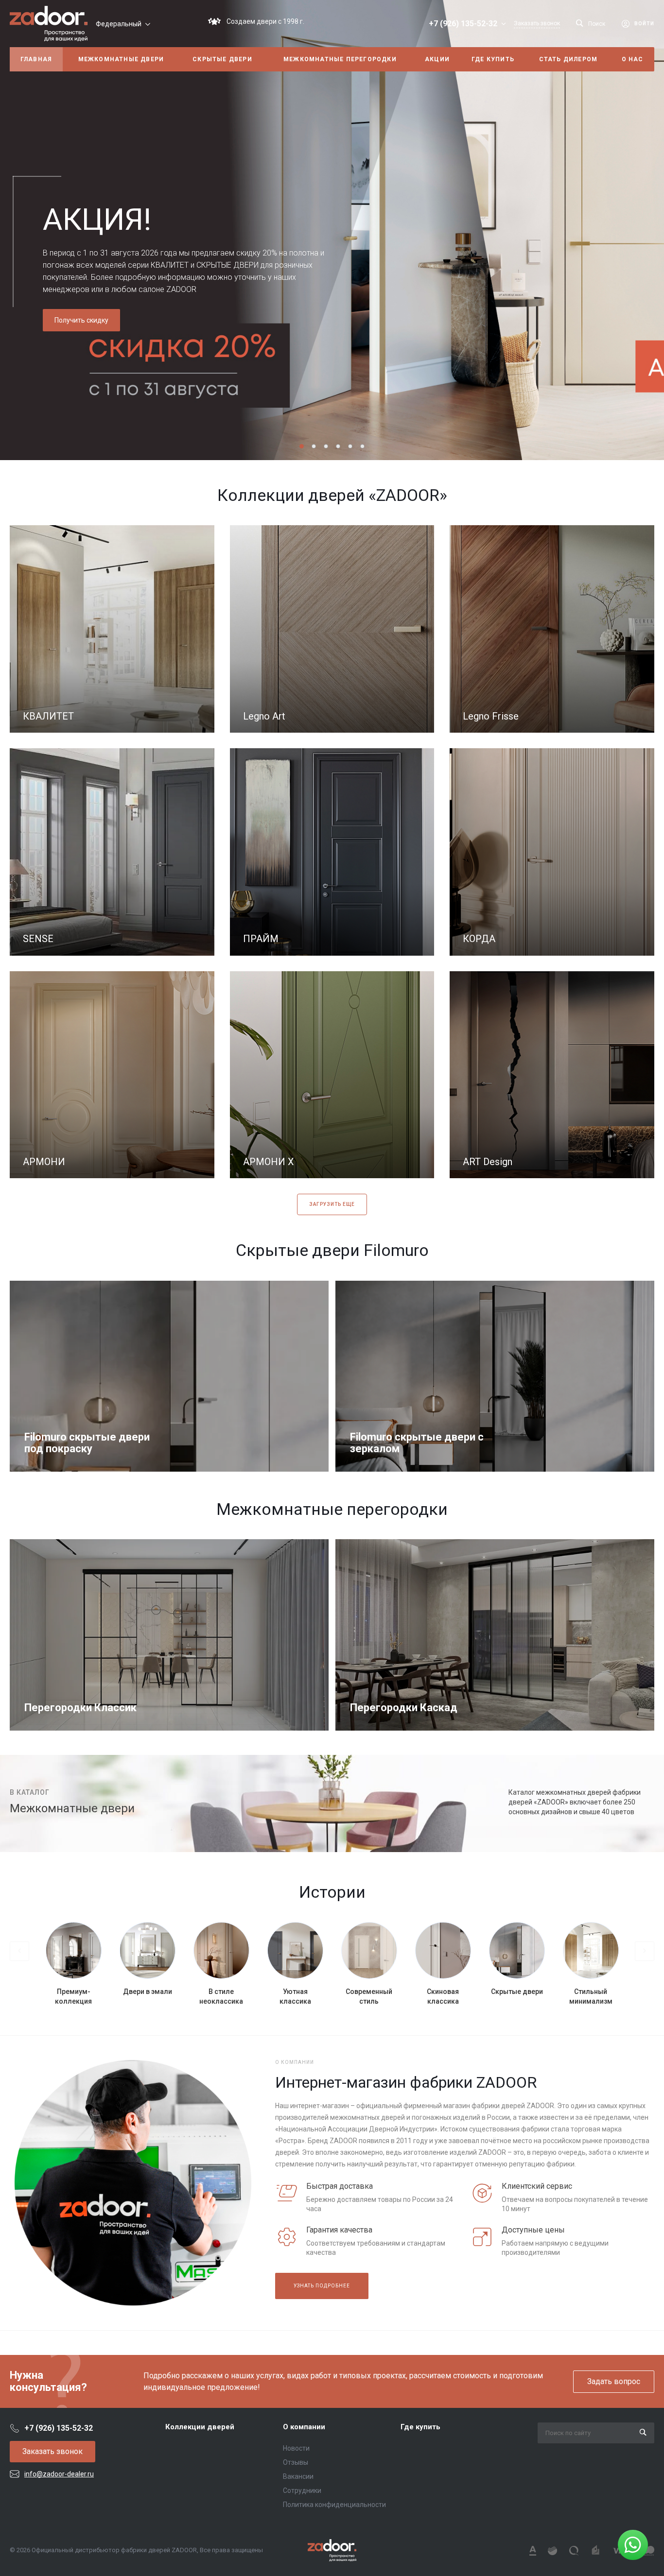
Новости (296, 2448)
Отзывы (296, 2462)
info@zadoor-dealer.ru (59, 2474)
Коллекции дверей (200, 2427)
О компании (304, 2427)
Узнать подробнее (322, 2286)
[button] (302, 446)
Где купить (420, 2427)
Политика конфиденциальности (334, 2505)
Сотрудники (302, 2490)
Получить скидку (81, 320)
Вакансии (298, 2476)
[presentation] (17, 230)
